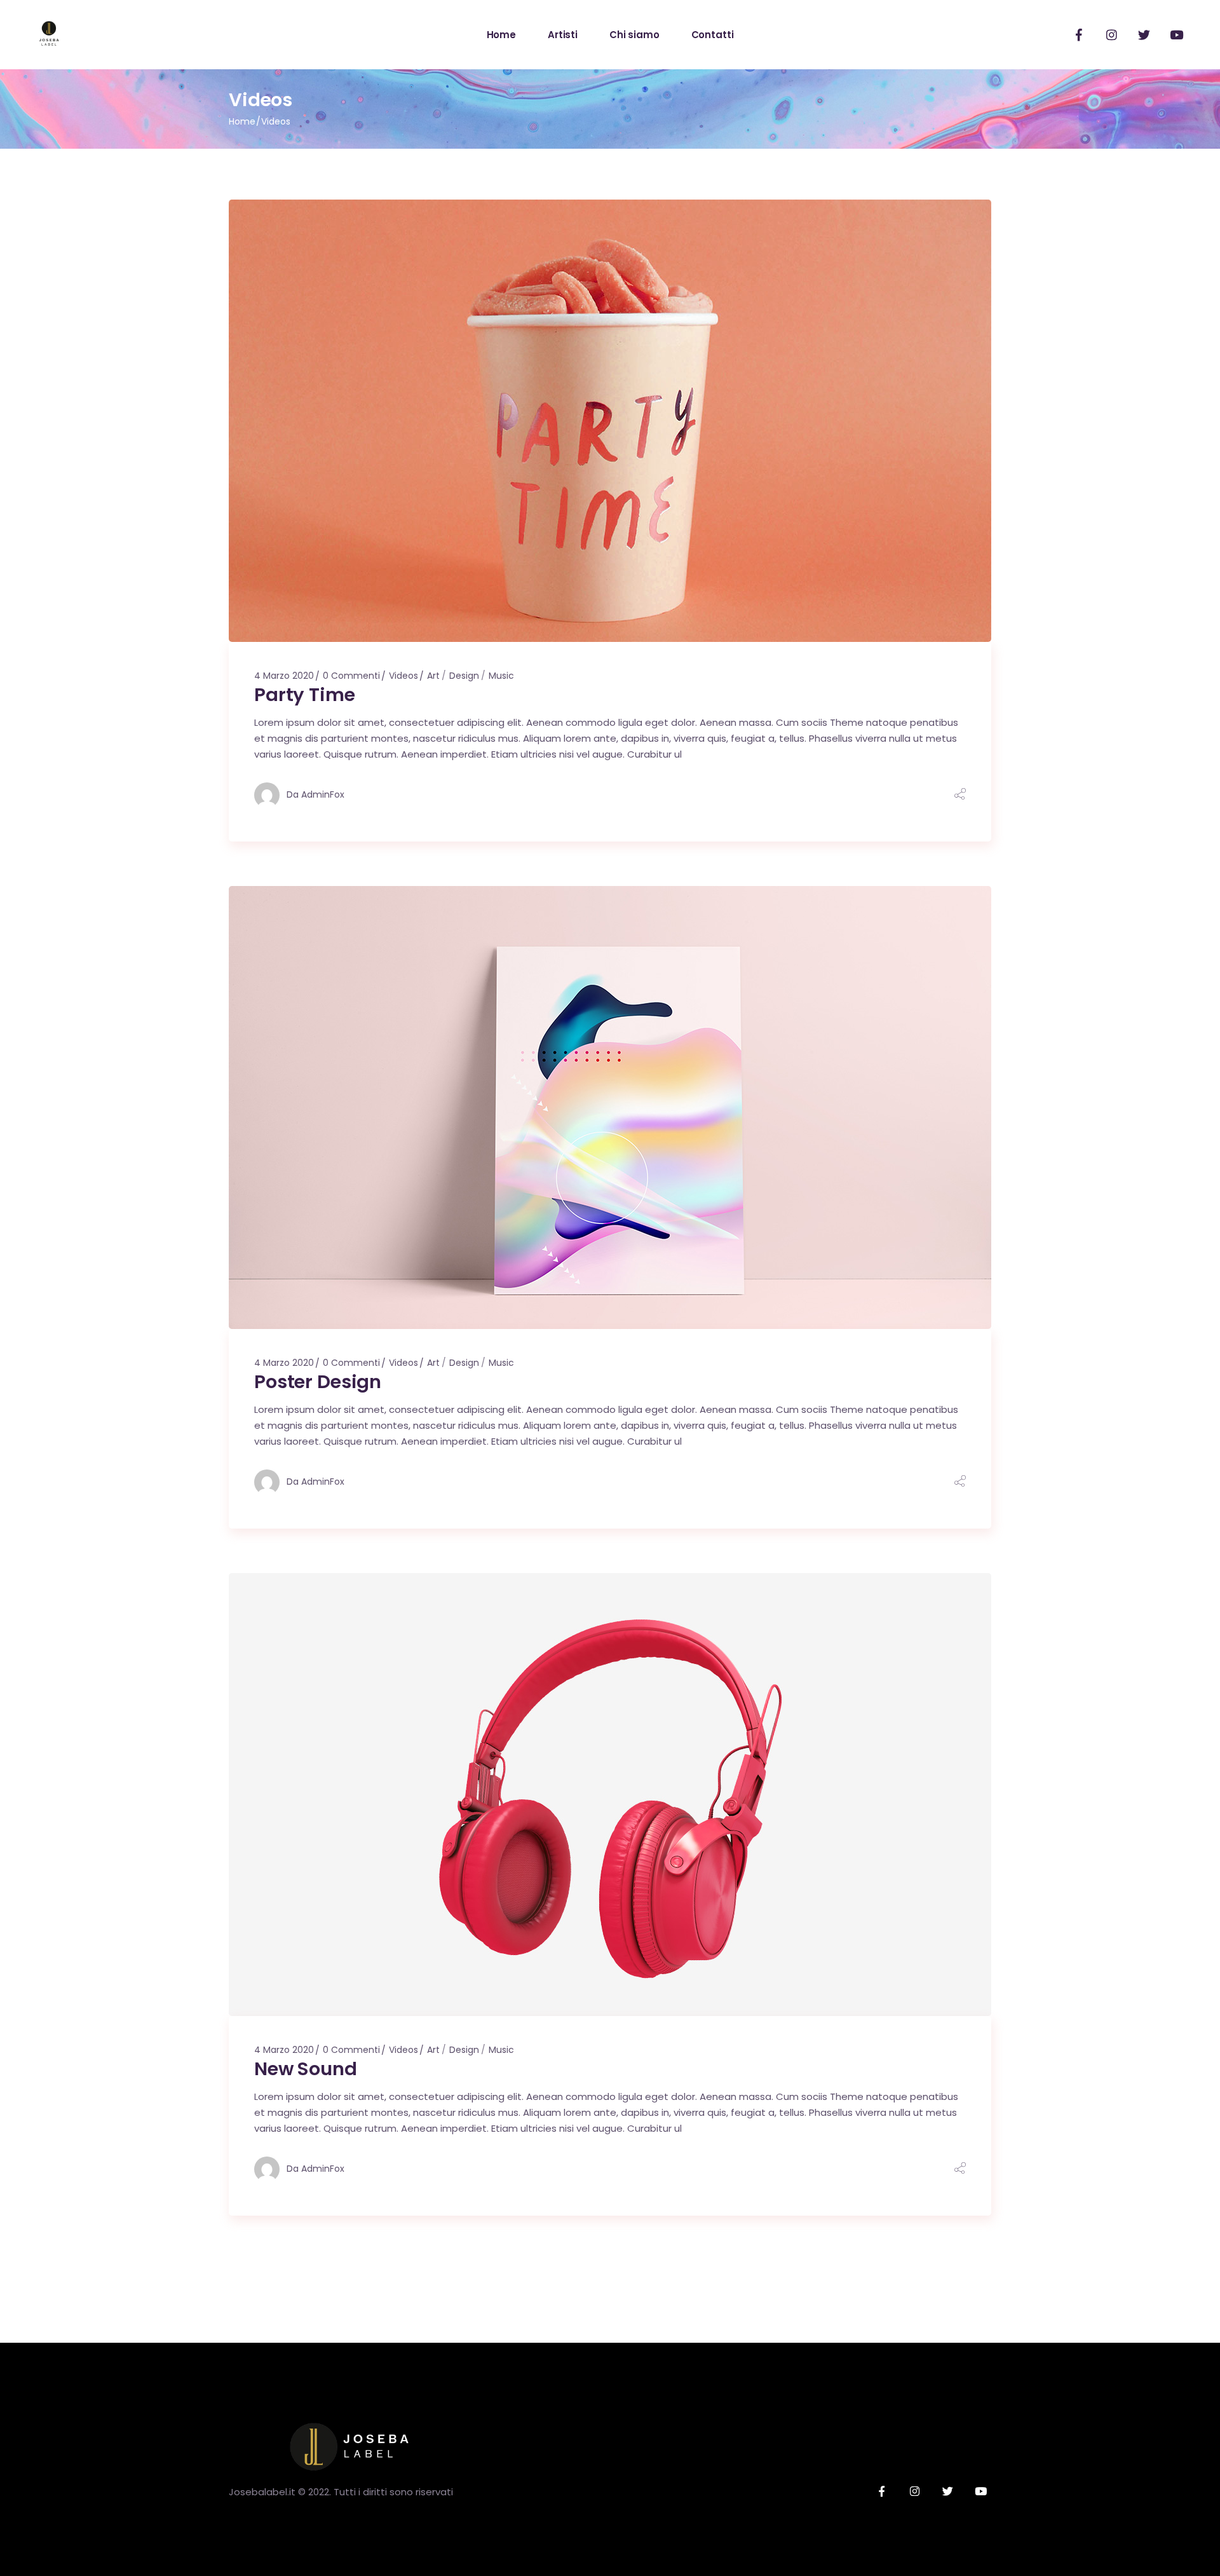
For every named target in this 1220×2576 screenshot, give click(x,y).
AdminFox (323, 794)
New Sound (306, 2069)
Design (464, 676)
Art (433, 676)
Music (501, 676)
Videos (403, 676)
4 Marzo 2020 (284, 676)
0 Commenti (351, 676)
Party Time (305, 695)
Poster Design (318, 1382)
